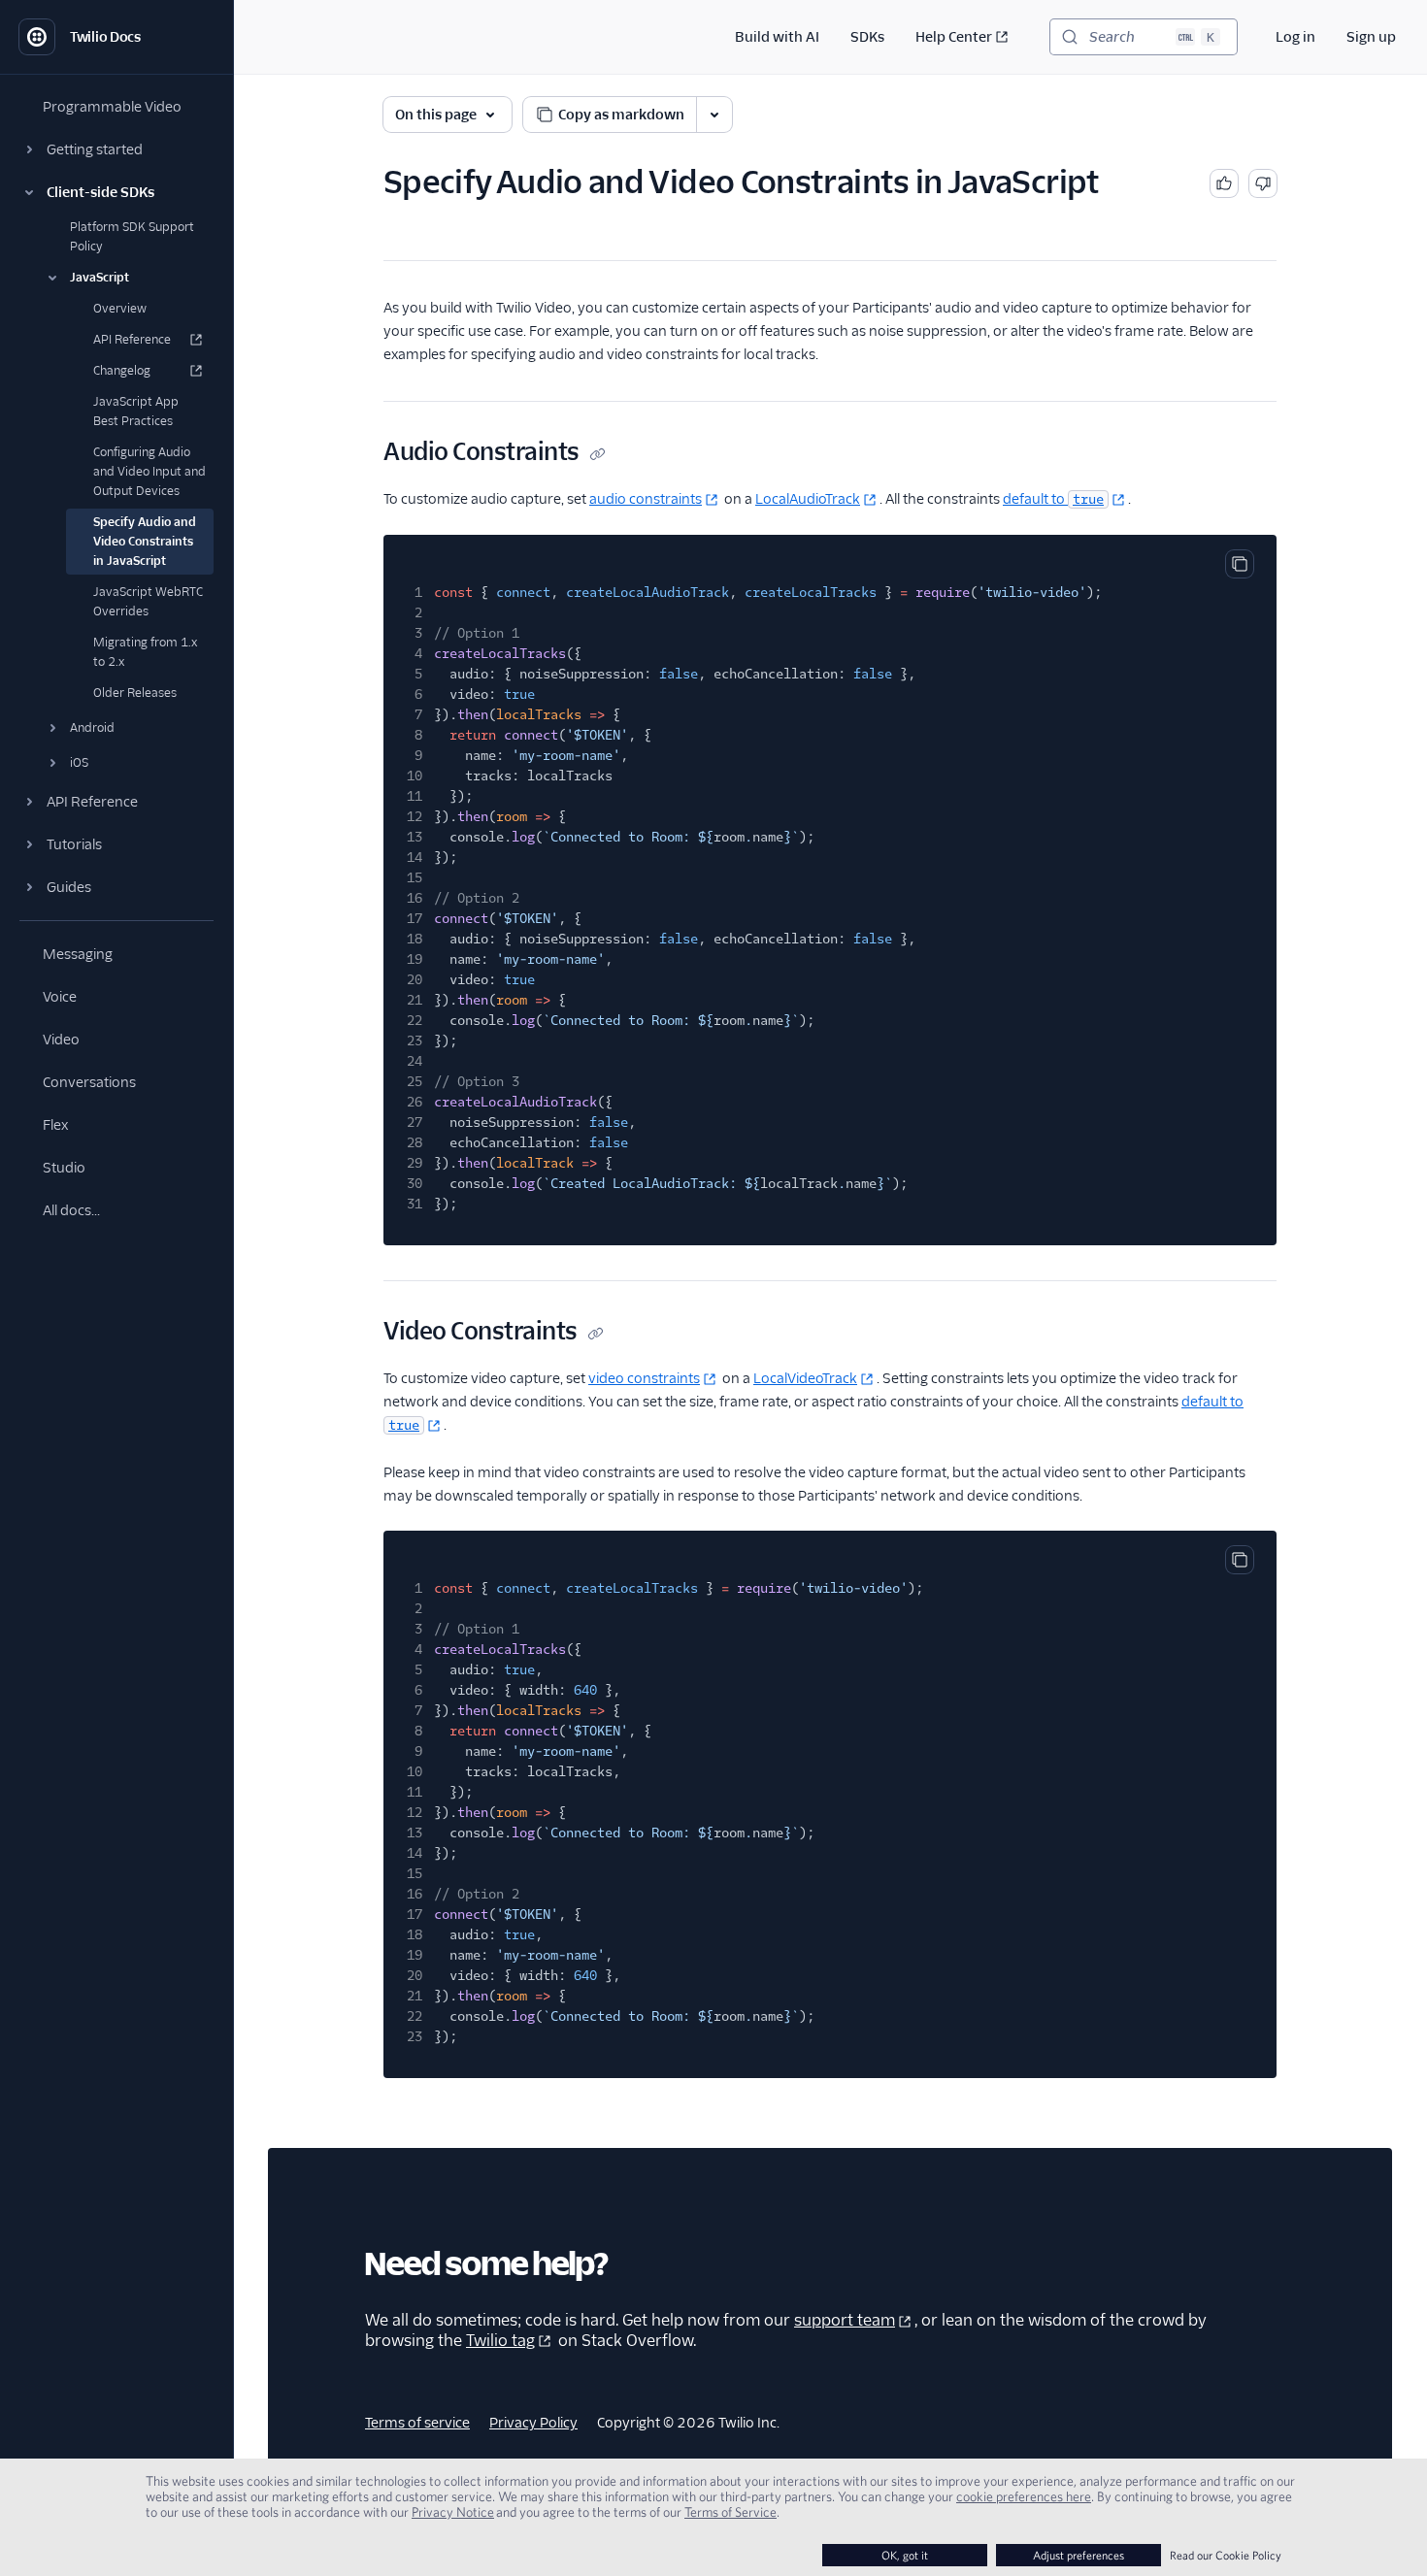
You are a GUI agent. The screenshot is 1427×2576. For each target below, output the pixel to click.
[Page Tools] (714, 115)
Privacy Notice (453, 2512)
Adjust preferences (1079, 2555)
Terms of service (417, 2423)
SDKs (867, 37)
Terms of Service (730, 2512)
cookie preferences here (1024, 2496)
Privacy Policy (533, 2423)
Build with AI (777, 37)
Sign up (1371, 37)
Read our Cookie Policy (1226, 2555)
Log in (1295, 37)
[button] (116, 149)
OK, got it (905, 2555)
